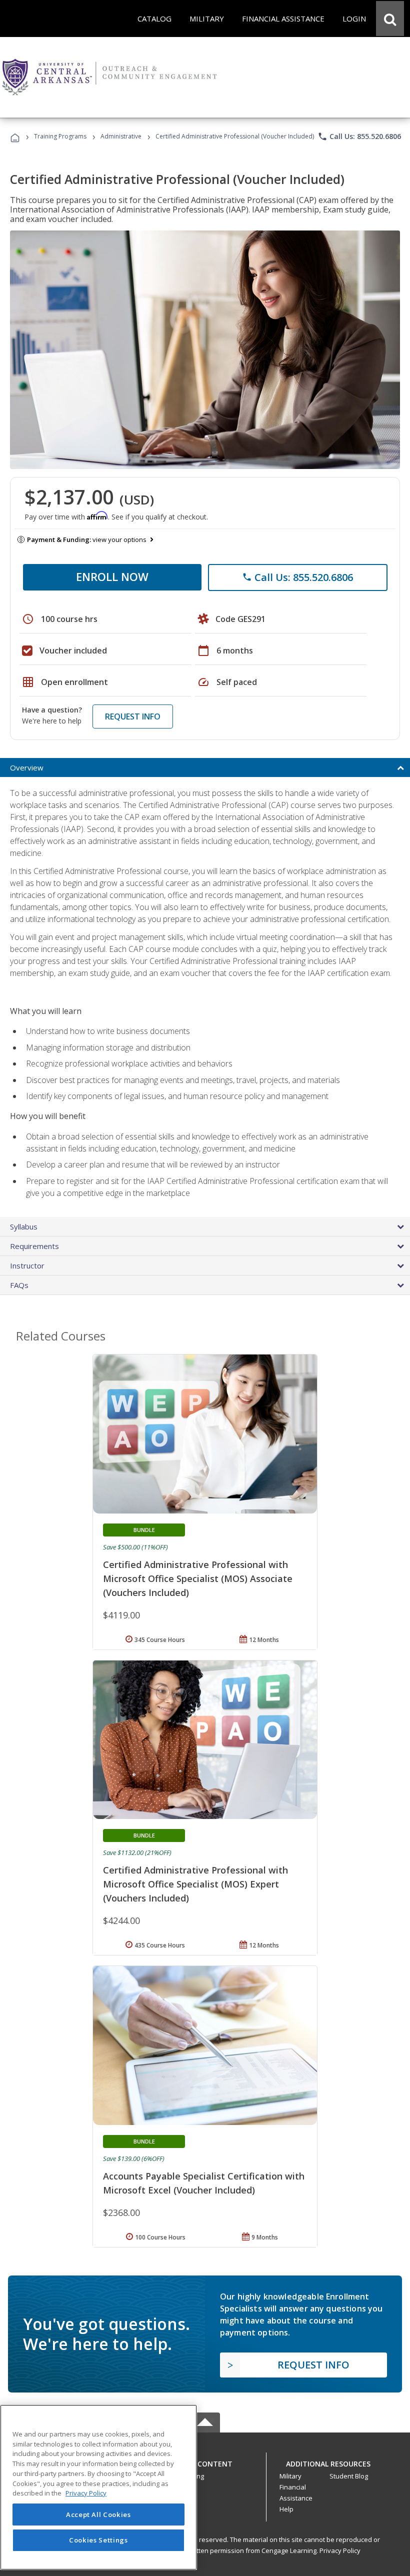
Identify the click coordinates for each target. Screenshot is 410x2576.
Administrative (121, 136)
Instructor (27, 1265)
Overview (27, 767)
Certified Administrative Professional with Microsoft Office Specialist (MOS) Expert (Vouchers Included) (195, 1884)
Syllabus (24, 1226)
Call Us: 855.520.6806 (359, 136)
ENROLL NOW (112, 576)
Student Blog (349, 2476)
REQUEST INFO (133, 716)
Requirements (34, 1246)
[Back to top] (205, 2461)
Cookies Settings (98, 2540)
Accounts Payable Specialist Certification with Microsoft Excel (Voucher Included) (204, 2183)
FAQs (19, 1285)
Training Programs (60, 136)
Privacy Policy (340, 2550)
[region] (98, 2487)
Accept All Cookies (98, 2514)
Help (286, 2509)
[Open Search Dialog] (390, 18)
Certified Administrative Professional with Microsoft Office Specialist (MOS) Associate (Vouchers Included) (198, 1578)
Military (290, 2476)
